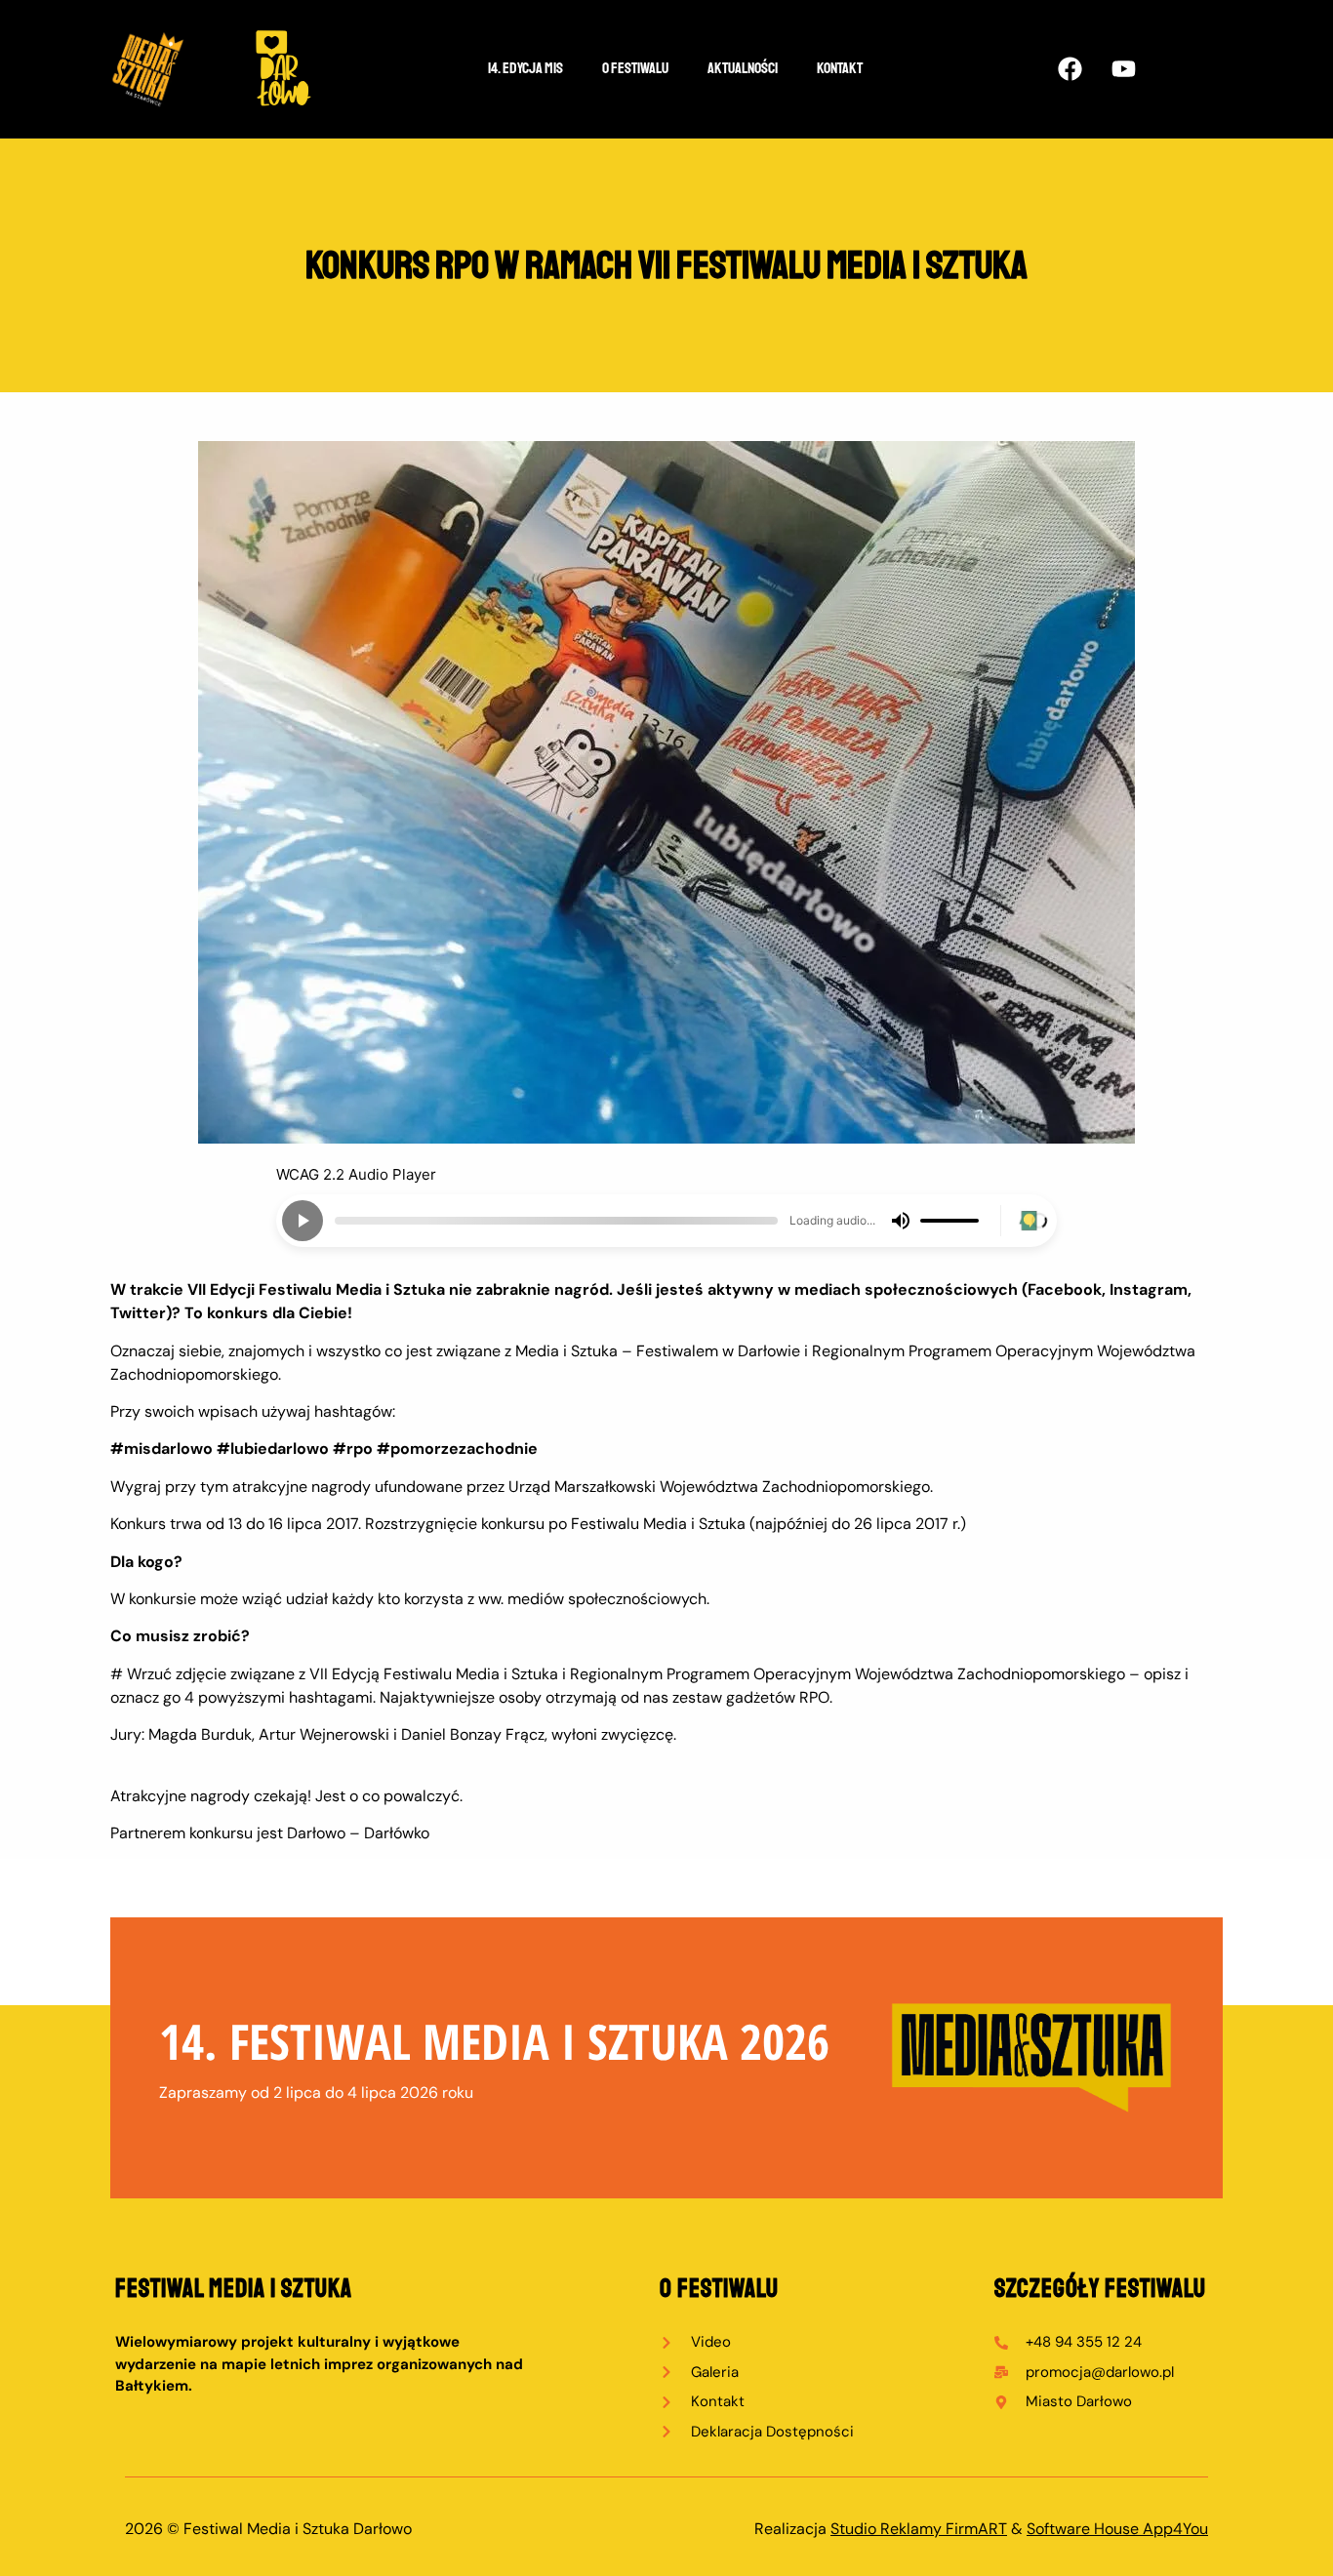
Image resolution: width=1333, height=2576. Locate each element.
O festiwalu (635, 68)
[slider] (556, 1221)
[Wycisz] (901, 1221)
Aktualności (743, 68)
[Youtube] (1123, 68)
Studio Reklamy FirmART (919, 2529)
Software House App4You (1117, 2529)
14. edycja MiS (525, 68)
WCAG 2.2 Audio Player (356, 1174)
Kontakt (840, 68)
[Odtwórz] (303, 1221)
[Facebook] (1070, 68)
